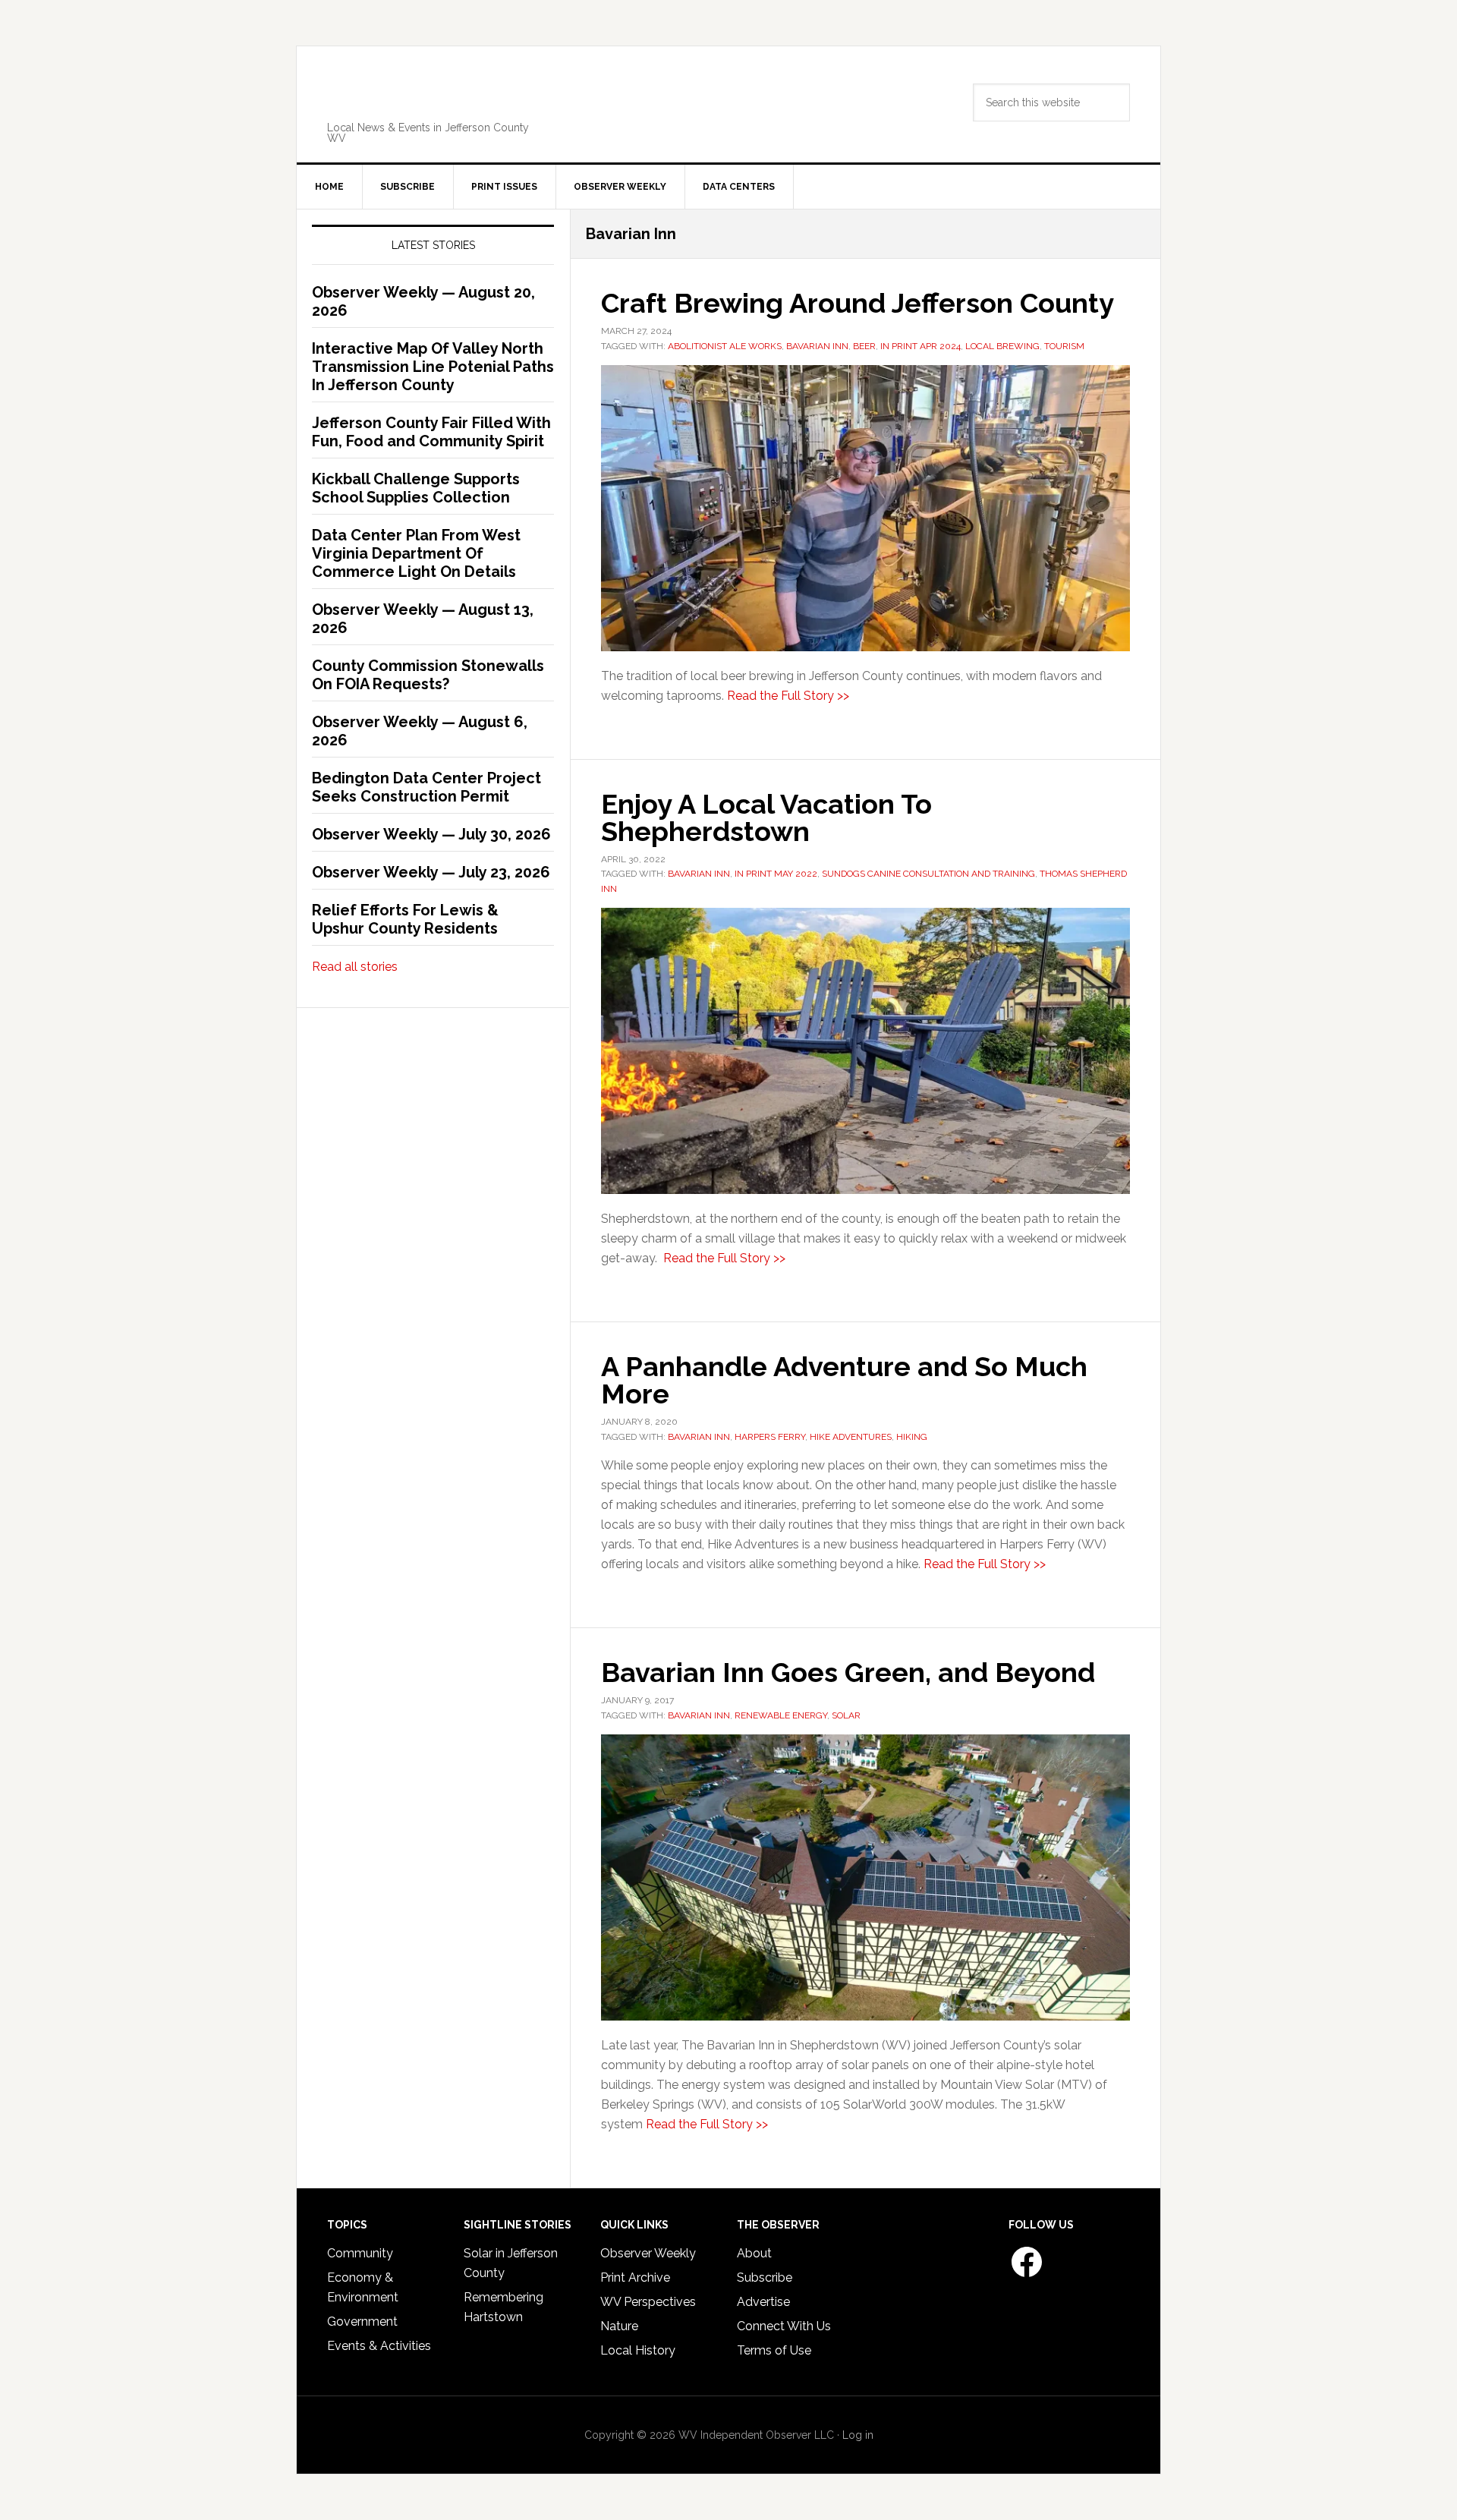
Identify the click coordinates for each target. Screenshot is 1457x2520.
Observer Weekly (648, 2253)
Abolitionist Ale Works (725, 346)
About (754, 2253)
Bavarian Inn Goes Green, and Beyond (848, 1672)
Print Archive (635, 2277)
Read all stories (355, 967)
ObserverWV (437, 94)
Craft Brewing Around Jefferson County (858, 303)
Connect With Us (784, 2326)
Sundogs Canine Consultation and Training (928, 874)
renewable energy (781, 1715)
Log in (858, 2435)
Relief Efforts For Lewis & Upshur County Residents (405, 919)
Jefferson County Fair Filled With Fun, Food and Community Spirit (431, 432)
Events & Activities (379, 2346)
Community (360, 2253)
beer (864, 346)
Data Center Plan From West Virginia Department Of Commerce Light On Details (416, 553)
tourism (1064, 346)
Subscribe (765, 2277)
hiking (912, 1437)
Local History (638, 2350)
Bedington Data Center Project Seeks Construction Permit (426, 787)
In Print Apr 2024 (920, 346)
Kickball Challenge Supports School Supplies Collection (416, 488)
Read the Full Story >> (788, 696)
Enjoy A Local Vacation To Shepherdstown (766, 817)
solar (846, 1715)
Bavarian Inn (817, 346)
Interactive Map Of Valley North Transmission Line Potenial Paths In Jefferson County (433, 367)
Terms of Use (774, 2350)
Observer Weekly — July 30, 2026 (431, 834)
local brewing (1002, 346)
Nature (619, 2326)
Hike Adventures (851, 1437)
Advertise (763, 2302)
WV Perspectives (648, 2302)
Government (362, 2322)
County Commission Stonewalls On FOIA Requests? (428, 675)
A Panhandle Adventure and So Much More (844, 1380)
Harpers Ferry (770, 1437)
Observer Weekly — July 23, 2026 (431, 872)
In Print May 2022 (776, 874)
